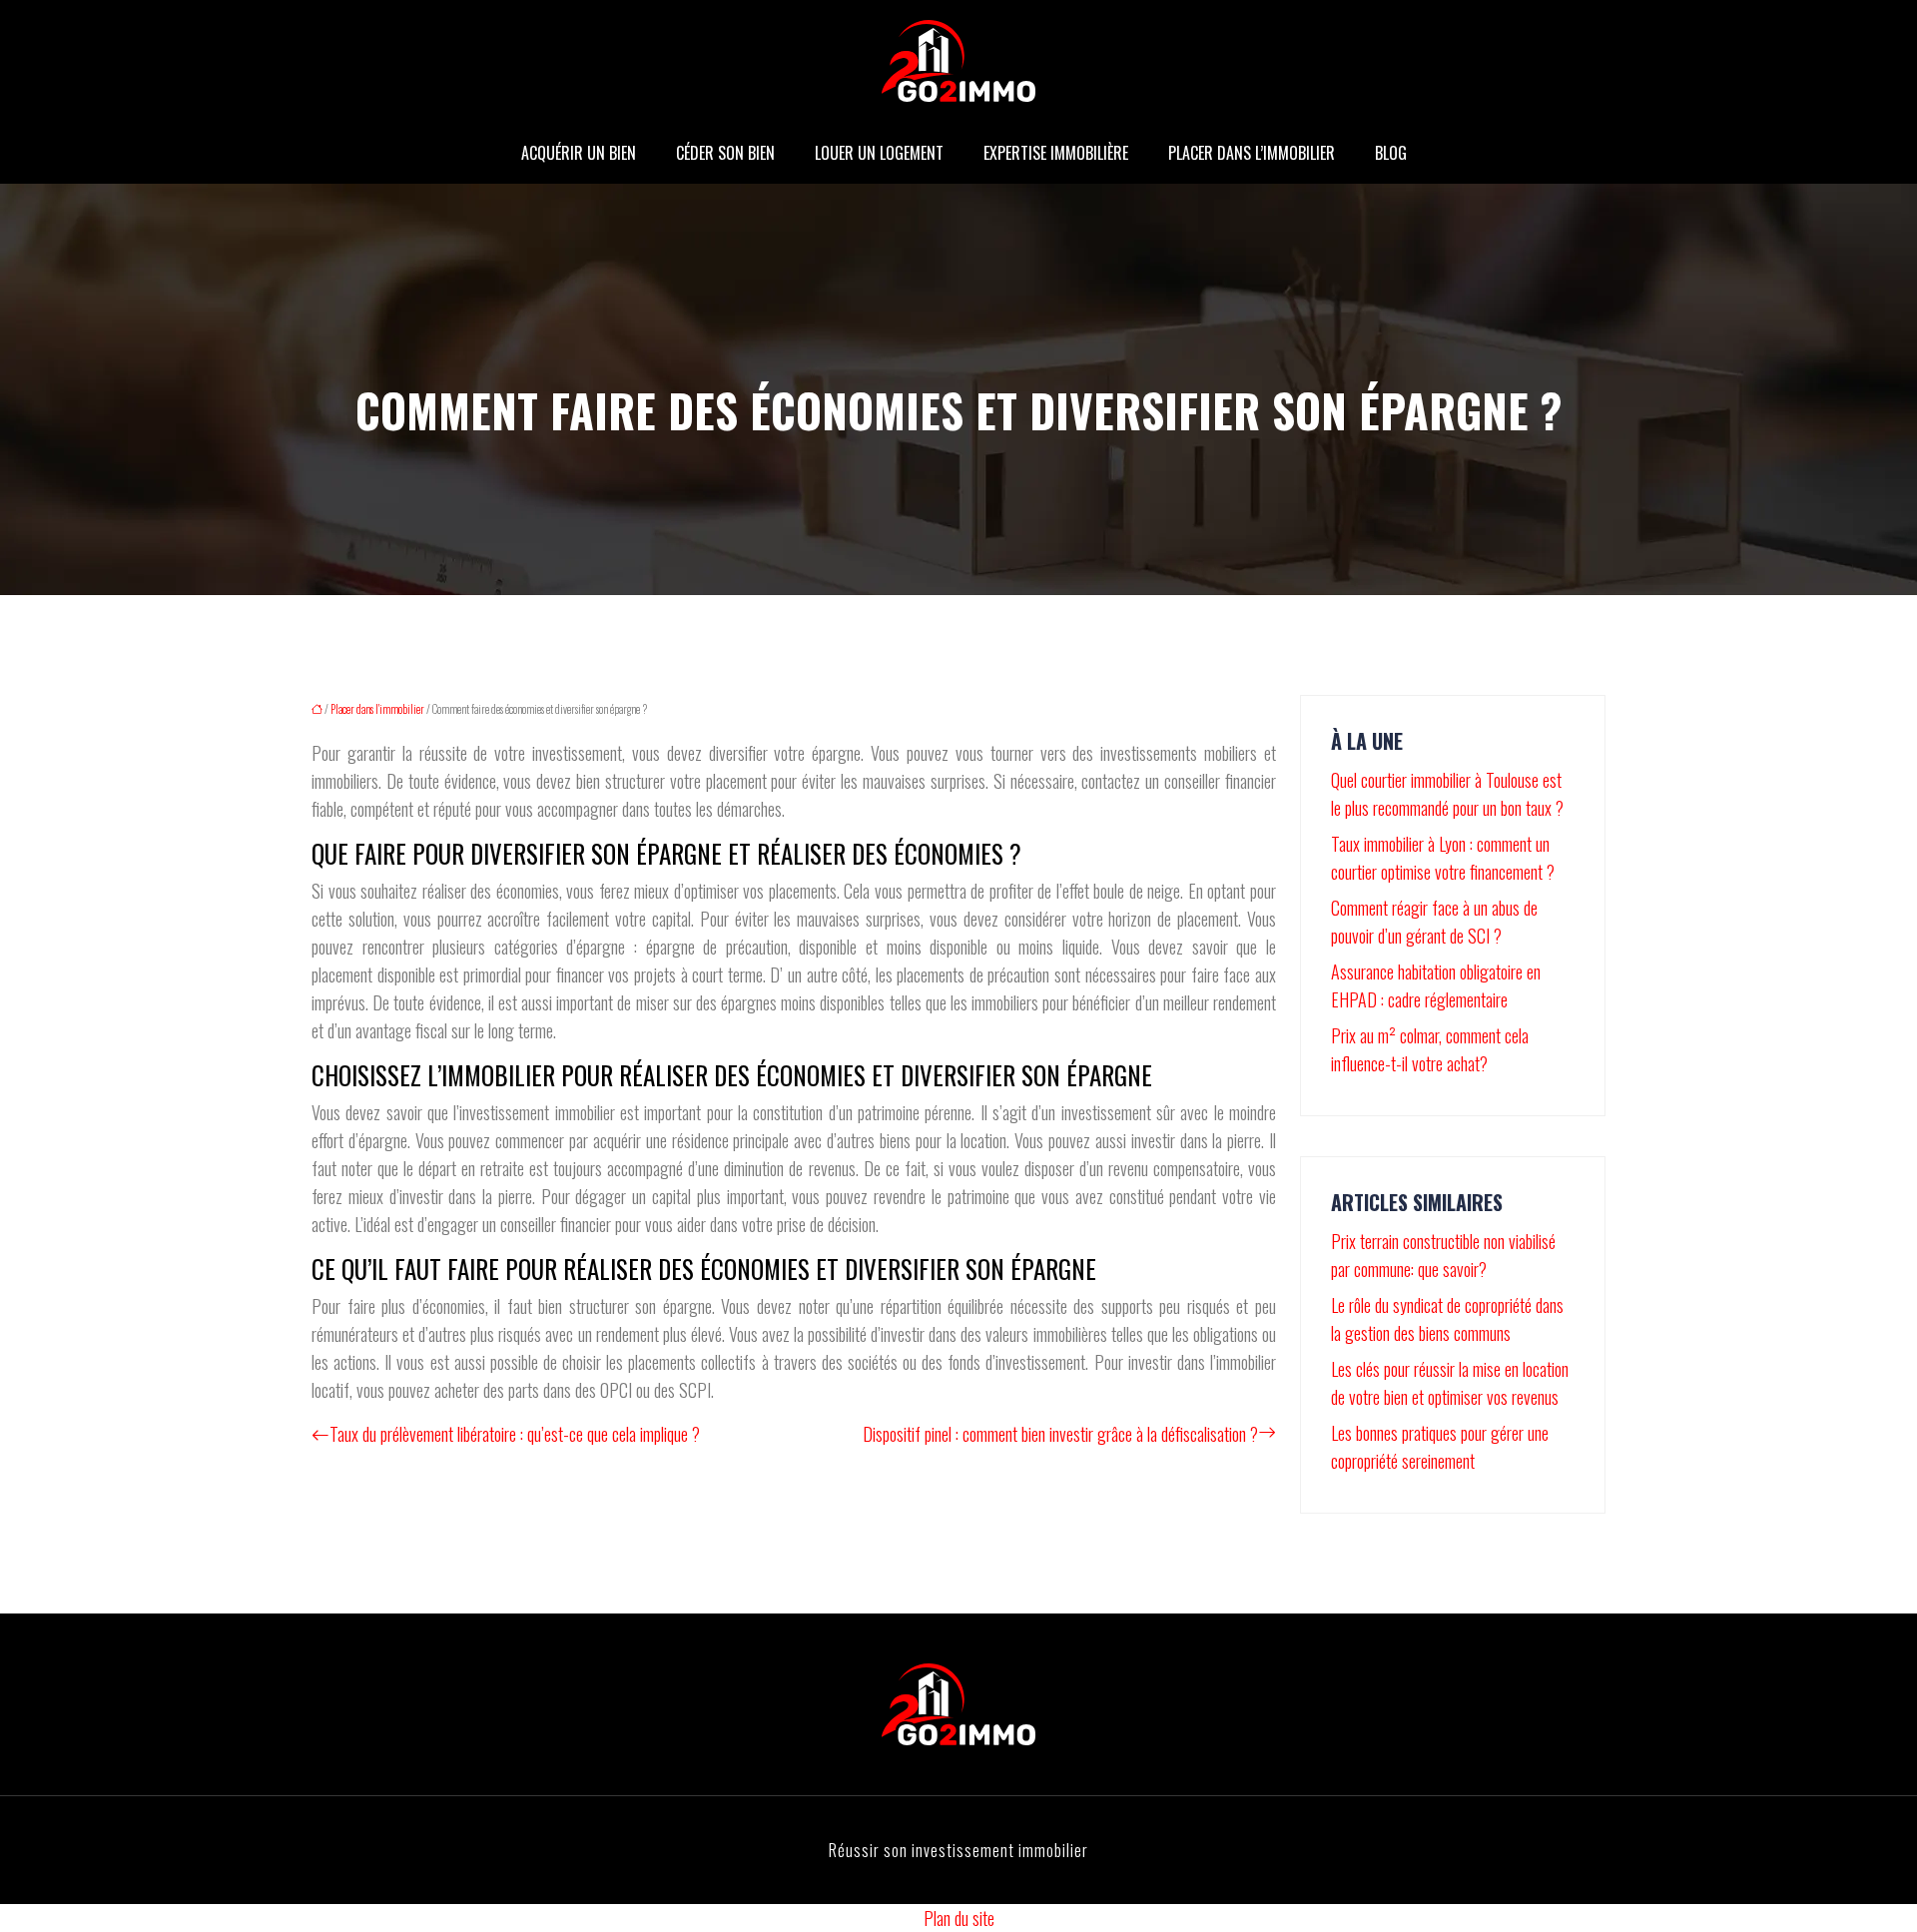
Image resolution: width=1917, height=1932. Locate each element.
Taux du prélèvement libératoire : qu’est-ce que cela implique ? (515, 1434)
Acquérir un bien (579, 153)
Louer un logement (879, 153)
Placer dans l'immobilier (377, 709)
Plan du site (959, 1918)
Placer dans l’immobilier (1252, 153)
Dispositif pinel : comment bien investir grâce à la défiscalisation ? (1060, 1434)
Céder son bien (725, 153)
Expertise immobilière (1056, 153)
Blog (1391, 153)
